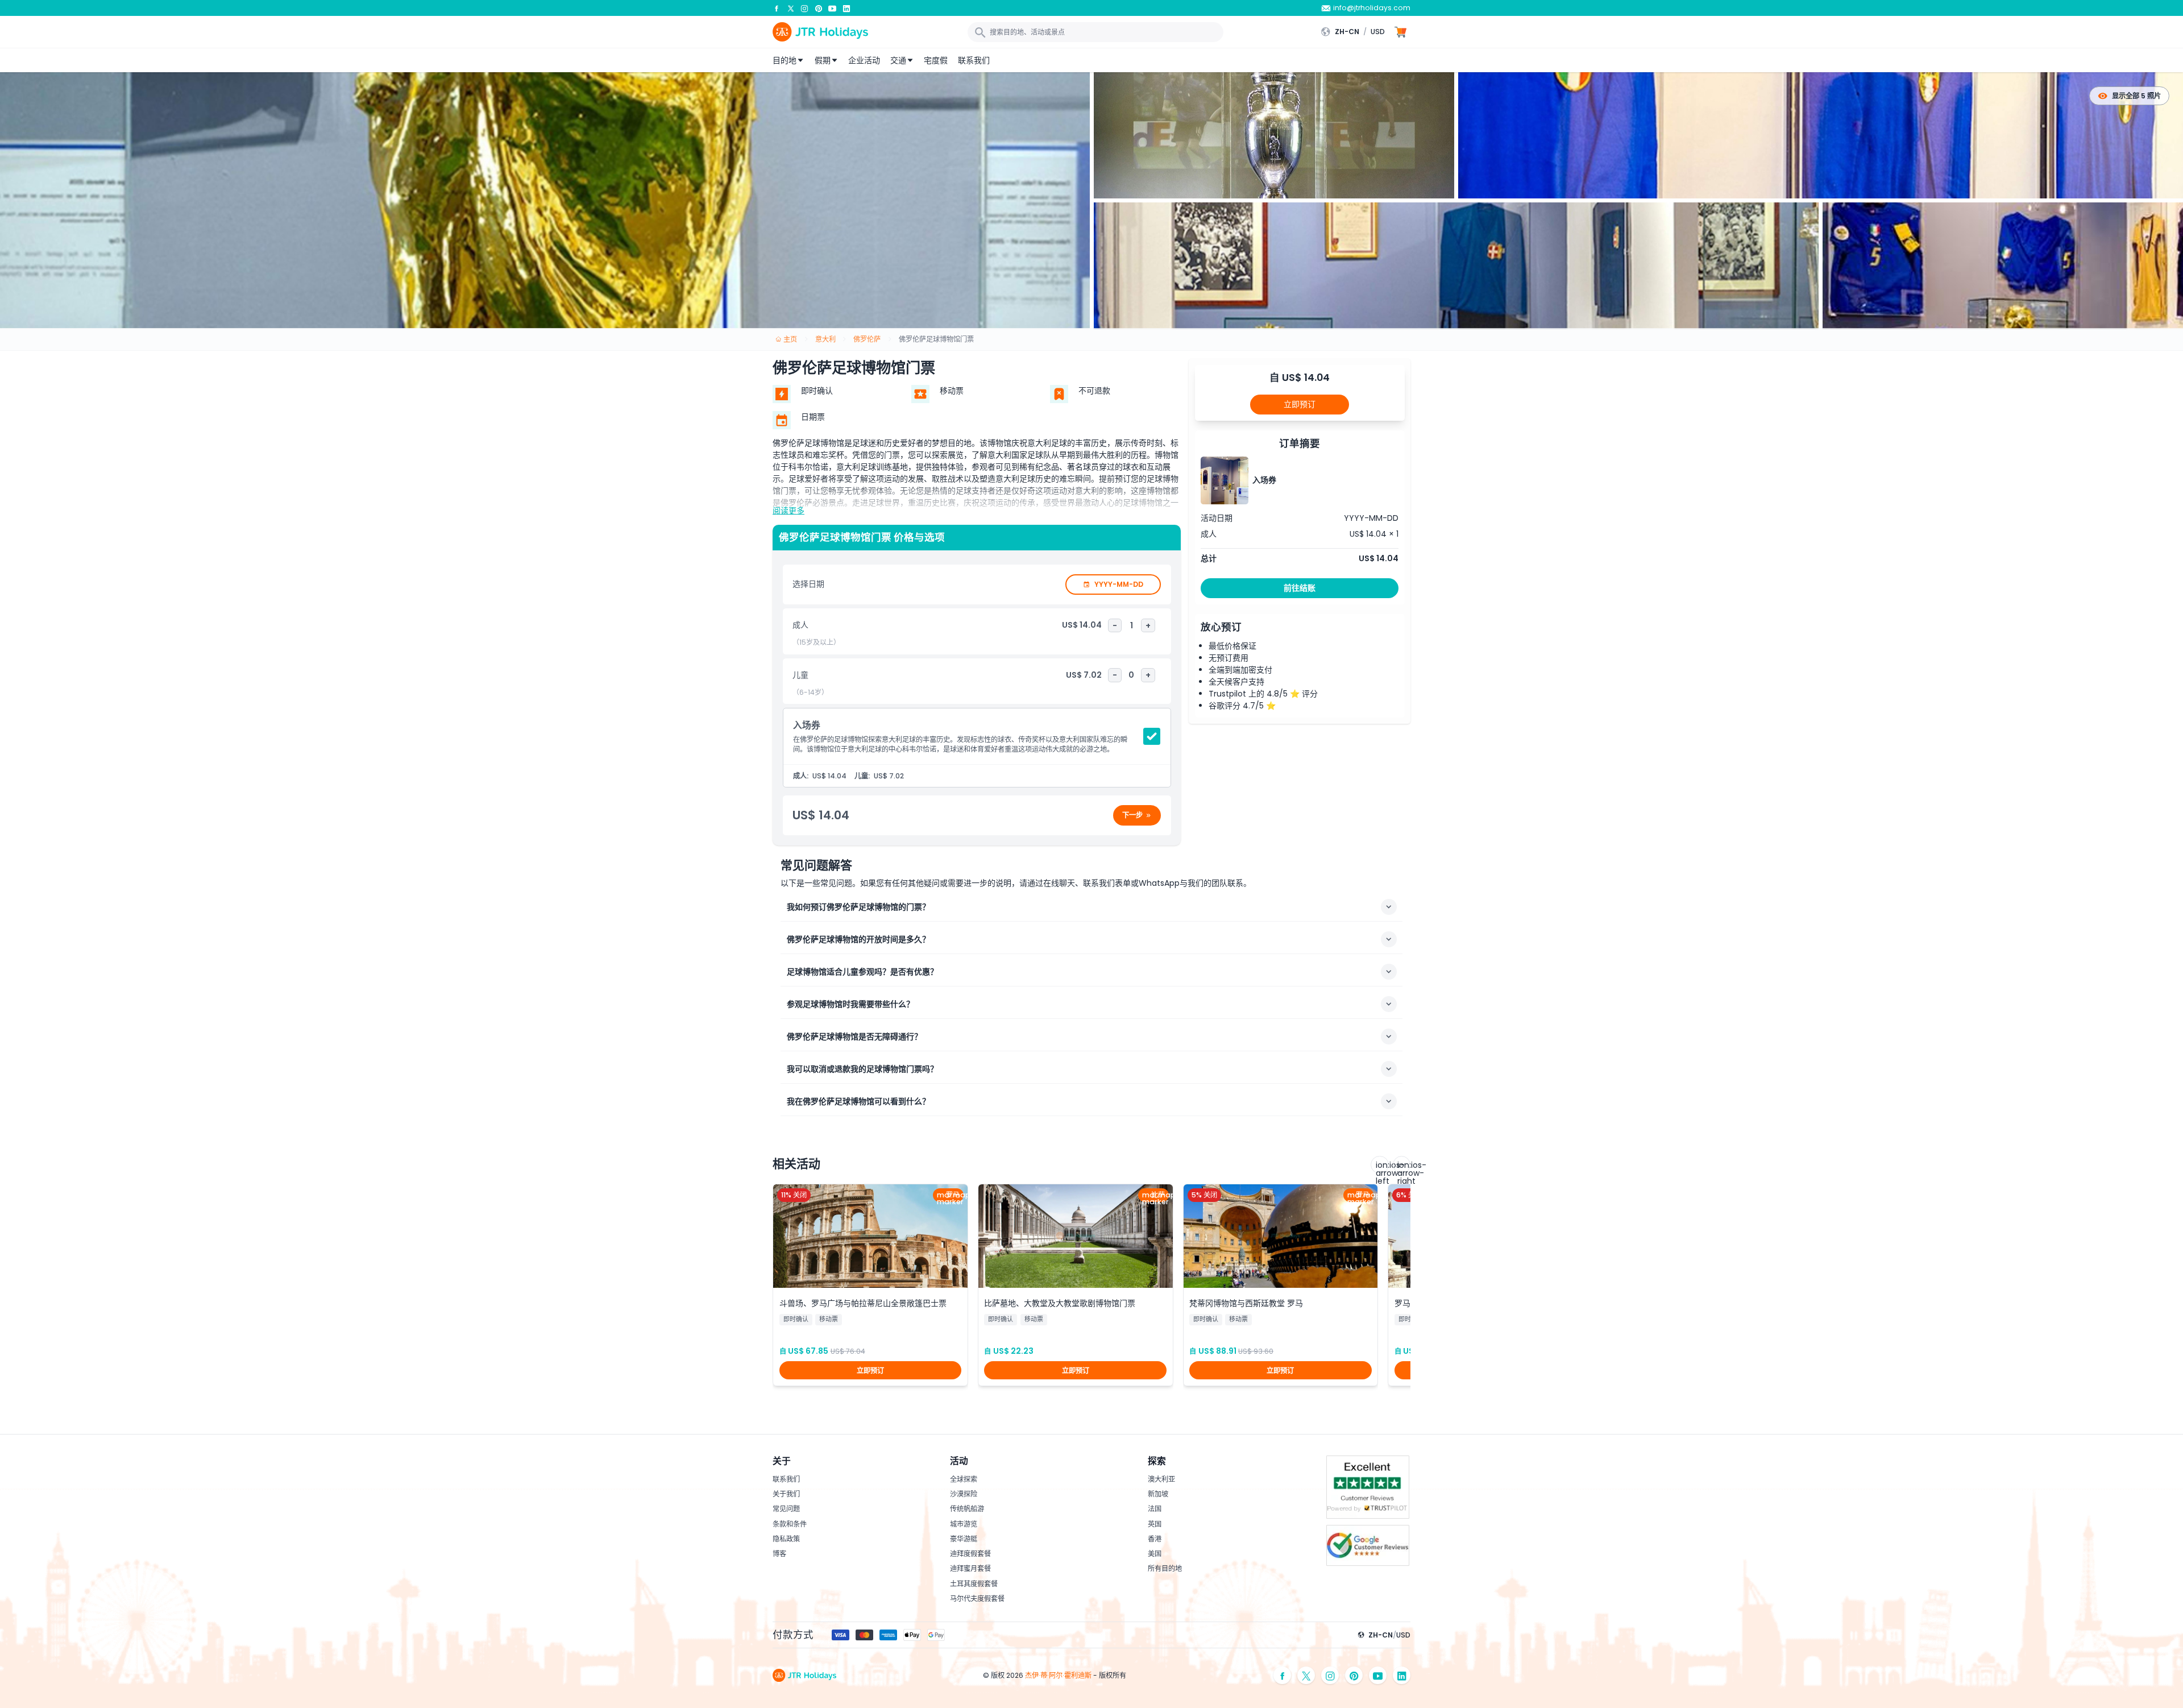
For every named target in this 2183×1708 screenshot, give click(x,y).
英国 (1155, 1524)
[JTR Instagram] (804, 8)
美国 (1155, 1554)
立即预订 (1300, 404)
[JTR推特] (791, 8)
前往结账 (1300, 588)
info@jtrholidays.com (1372, 8)
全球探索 (964, 1479)
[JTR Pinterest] (819, 8)
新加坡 (1158, 1494)
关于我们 (786, 1494)
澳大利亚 (1161, 1479)
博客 (779, 1554)
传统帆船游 (967, 1509)
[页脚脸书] (1283, 1675)
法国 (1155, 1509)
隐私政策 (786, 1539)
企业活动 (864, 60)
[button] (1356, 32)
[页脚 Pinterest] (1354, 1675)
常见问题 (786, 1509)
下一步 (1132, 815)
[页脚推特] (1306, 1675)
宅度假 (936, 60)
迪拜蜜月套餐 (970, 1568)
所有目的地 (1165, 1568)
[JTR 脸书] (777, 8)
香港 (1155, 1539)
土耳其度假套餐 (974, 1584)
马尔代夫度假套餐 (977, 1599)
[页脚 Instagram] (1330, 1675)
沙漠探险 (964, 1494)
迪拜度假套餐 (970, 1554)
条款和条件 (790, 1524)
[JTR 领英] (846, 8)
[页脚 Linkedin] (1402, 1675)
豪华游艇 (964, 1539)
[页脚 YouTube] (1378, 1675)
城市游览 (964, 1524)
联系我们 (974, 60)
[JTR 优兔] (832, 8)
